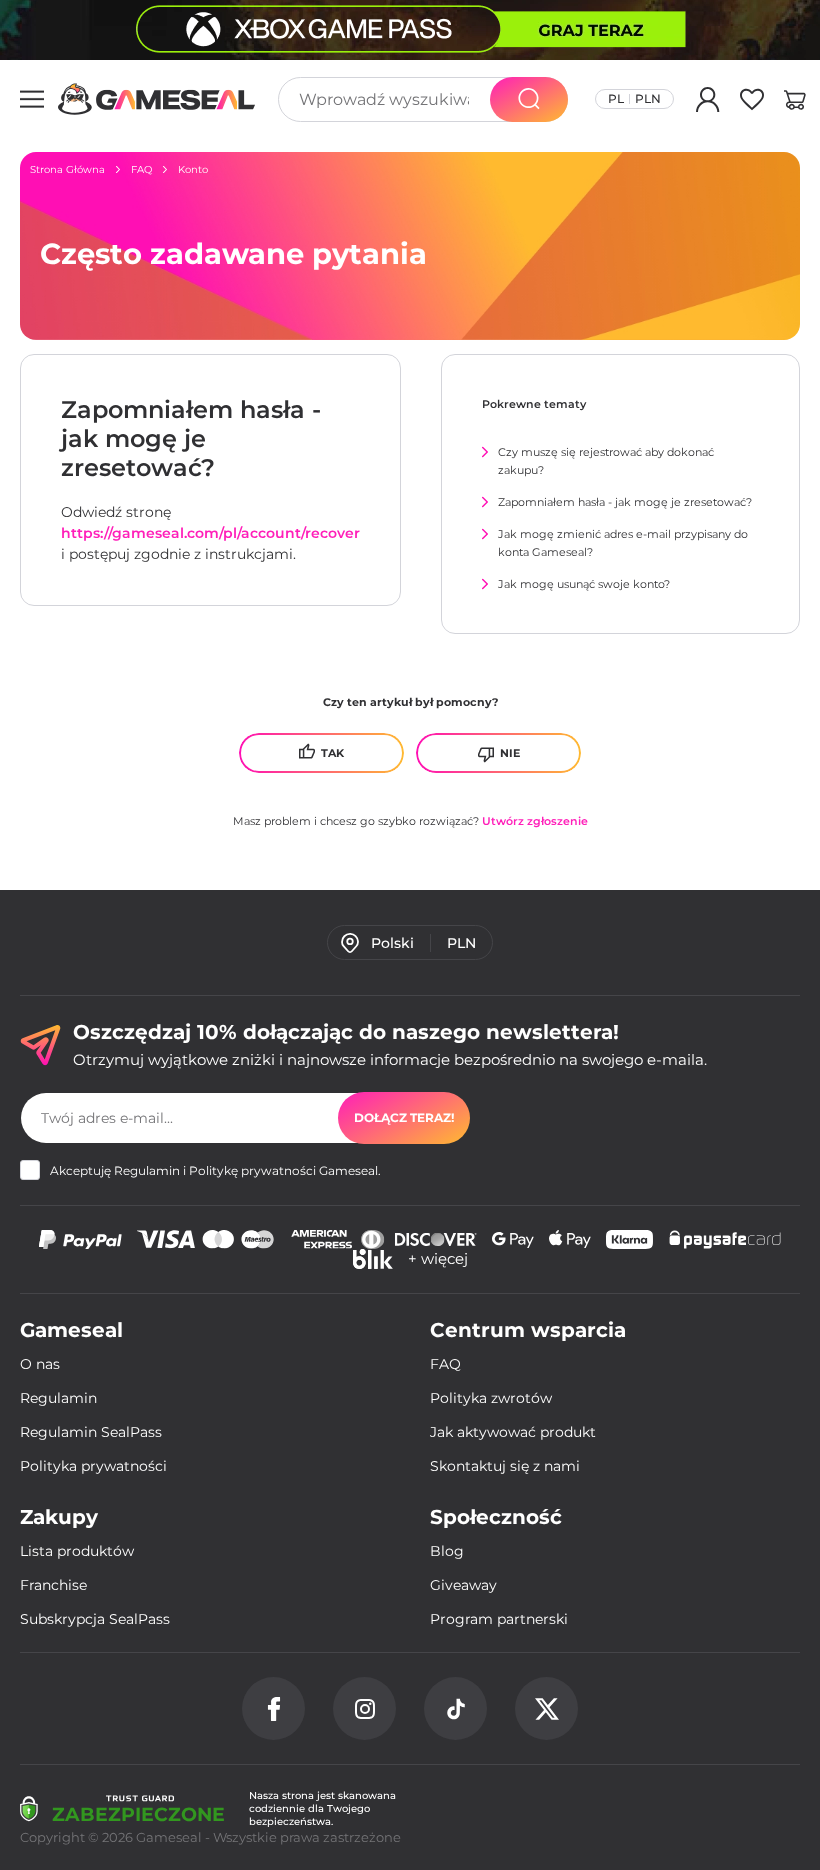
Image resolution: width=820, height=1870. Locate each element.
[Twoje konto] (708, 103)
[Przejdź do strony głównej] (157, 99)
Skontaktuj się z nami (505, 1466)
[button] (795, 103)
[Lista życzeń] (752, 103)
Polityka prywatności (93, 1466)
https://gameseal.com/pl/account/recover (210, 533)
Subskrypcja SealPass (95, 1619)
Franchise (53, 1585)
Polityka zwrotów (491, 1398)
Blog (447, 1551)
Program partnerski (499, 1619)
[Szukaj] (529, 99)
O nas (40, 1364)
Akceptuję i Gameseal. (215, 1170)
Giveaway (463, 1585)
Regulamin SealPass (91, 1432)
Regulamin (147, 1170)
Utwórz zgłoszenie (535, 821)
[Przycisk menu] (32, 99)
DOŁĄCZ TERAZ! (404, 1117)
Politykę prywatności (252, 1170)
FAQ (445, 1364)
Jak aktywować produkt (513, 1432)
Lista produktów (77, 1551)
